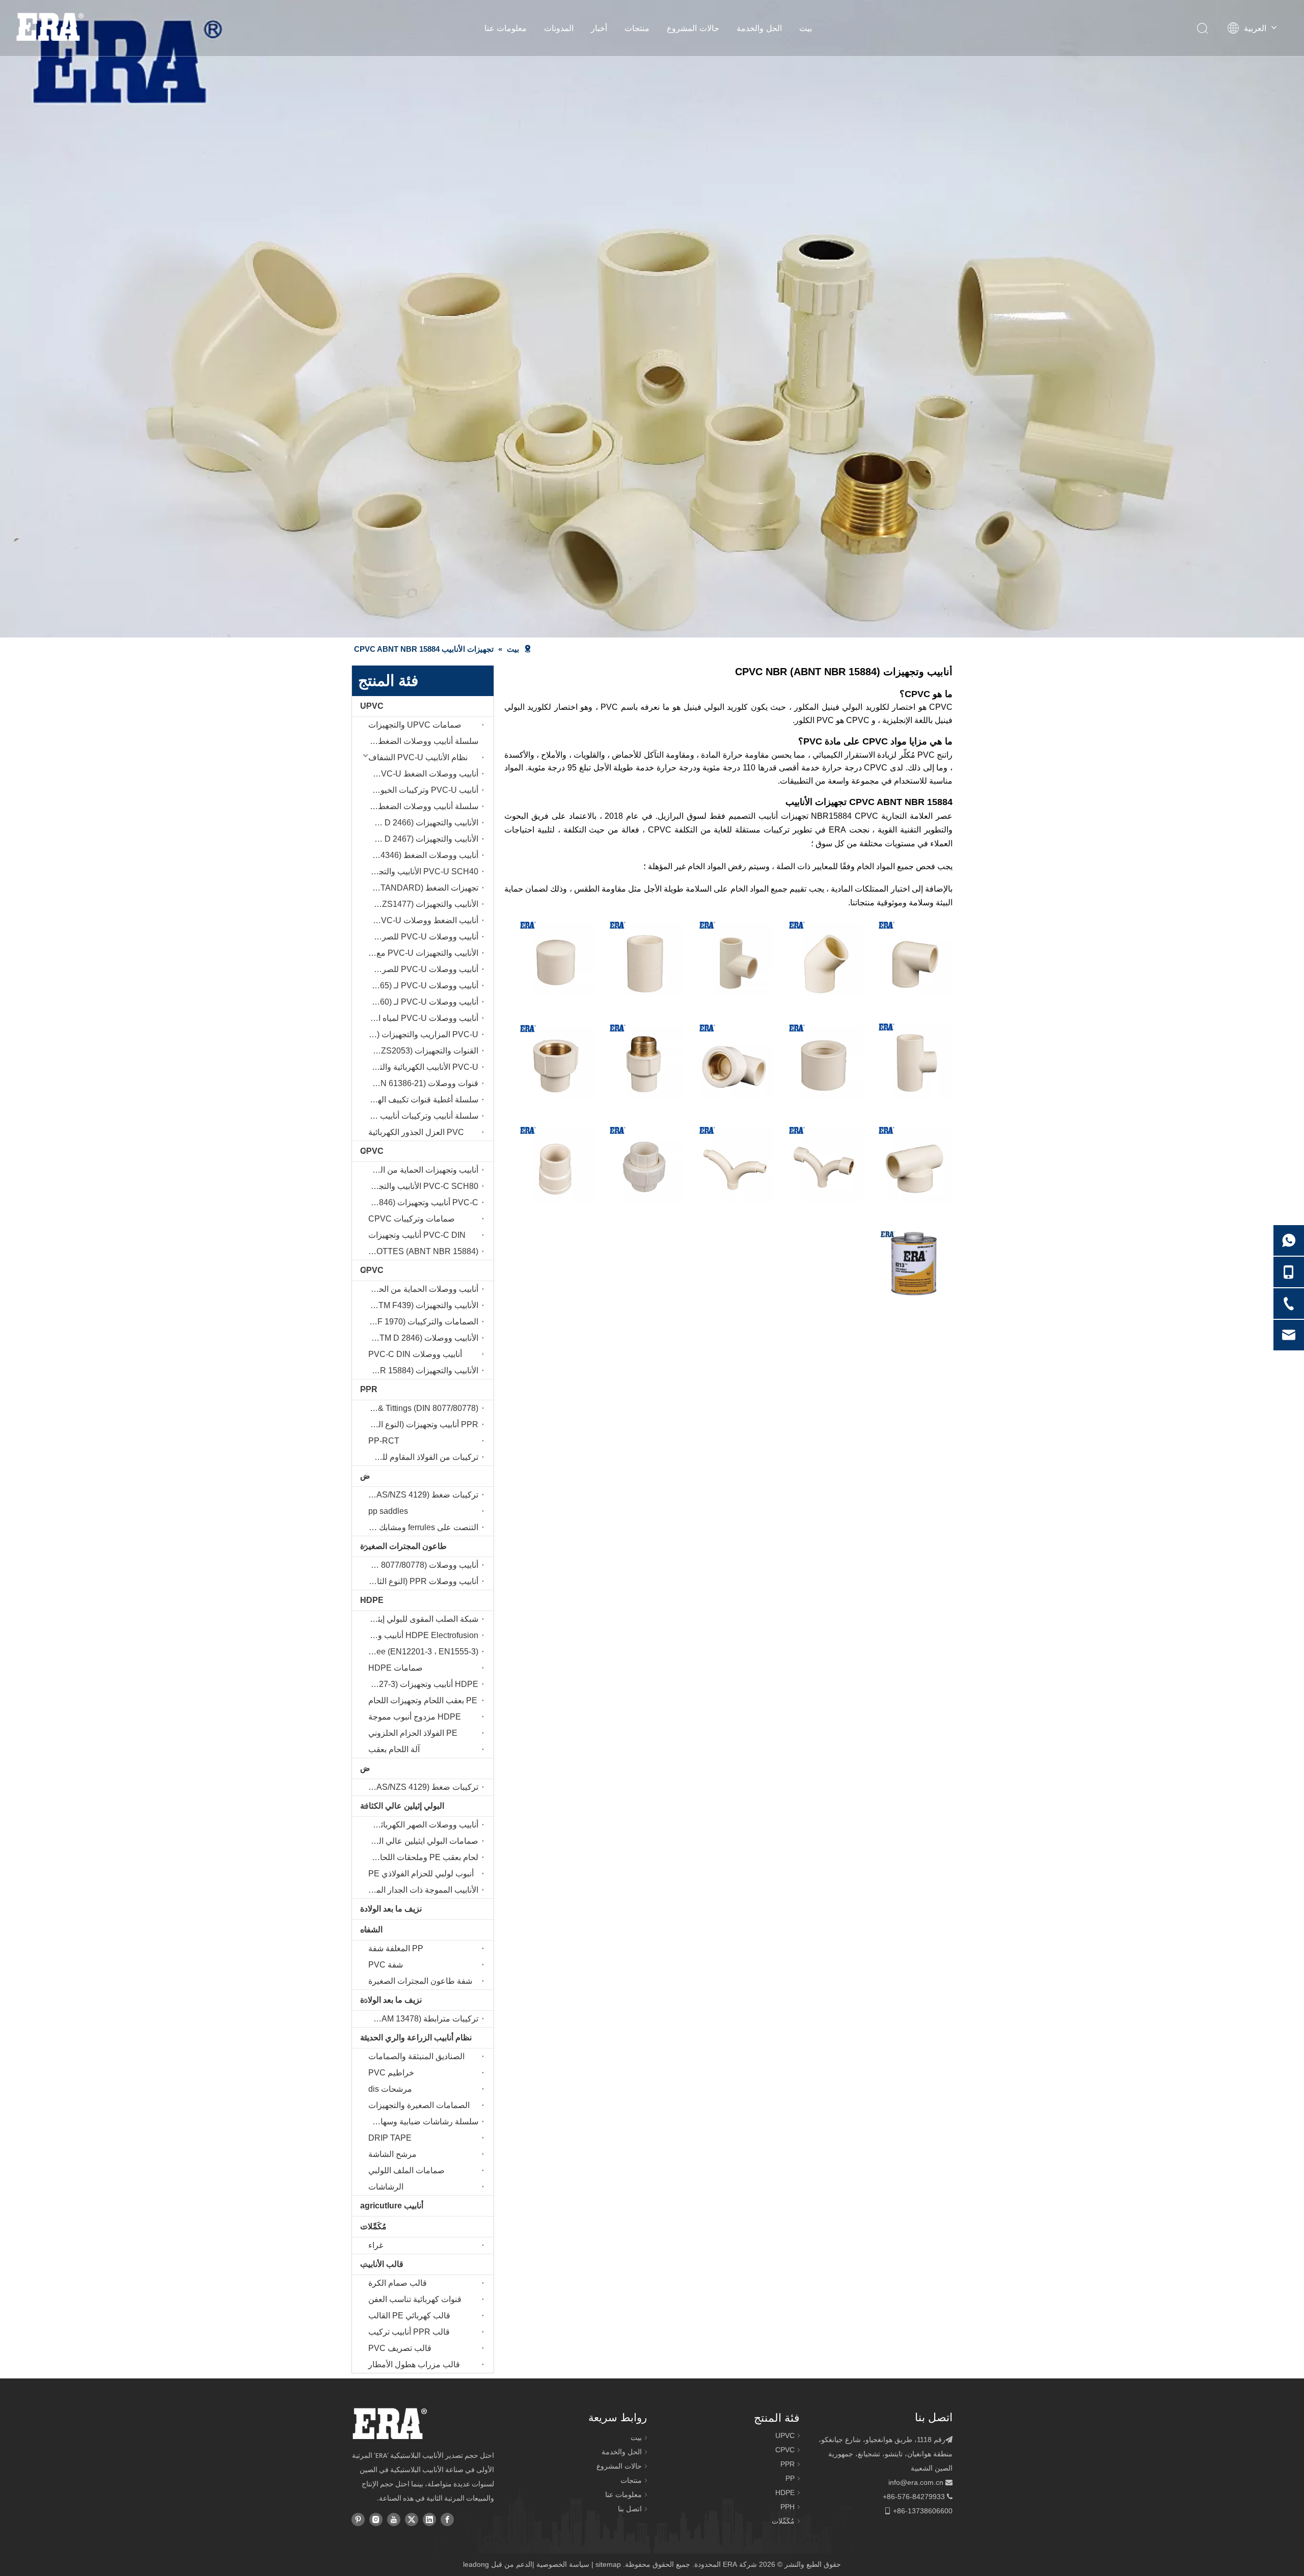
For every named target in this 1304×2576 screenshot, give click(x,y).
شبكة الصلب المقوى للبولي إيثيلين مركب (421, 1619)
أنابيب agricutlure (392, 2206)
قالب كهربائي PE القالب (409, 2316)
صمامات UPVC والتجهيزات (415, 725)
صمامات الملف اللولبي (406, 2170)
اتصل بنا (630, 2509)
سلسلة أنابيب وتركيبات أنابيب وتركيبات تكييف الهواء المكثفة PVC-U (421, 1116)
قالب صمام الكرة (398, 2283)
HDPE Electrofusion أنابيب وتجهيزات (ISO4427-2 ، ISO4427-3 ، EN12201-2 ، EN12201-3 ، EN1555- (421, 1635)
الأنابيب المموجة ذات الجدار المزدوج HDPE (421, 1890)
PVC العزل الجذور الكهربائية (416, 1132)
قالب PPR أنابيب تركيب (409, 2332)
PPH (787, 2507)
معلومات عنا (506, 28)
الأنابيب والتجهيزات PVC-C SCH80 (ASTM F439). (421, 1305)
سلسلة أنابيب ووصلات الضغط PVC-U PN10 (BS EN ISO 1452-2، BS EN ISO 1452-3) (421, 741)
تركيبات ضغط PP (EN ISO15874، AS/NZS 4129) (421, 1787)
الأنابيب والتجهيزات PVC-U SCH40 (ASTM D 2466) (421, 823)
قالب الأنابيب (382, 2264)
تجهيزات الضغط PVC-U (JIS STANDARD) (421, 888)
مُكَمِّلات (373, 2226)
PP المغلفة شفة (396, 1948)
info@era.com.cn (916, 2482)
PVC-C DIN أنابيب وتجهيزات (417, 1235)
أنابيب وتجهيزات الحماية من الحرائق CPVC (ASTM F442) (421, 1170)
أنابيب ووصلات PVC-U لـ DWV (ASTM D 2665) (421, 986)
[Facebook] (447, 2518)
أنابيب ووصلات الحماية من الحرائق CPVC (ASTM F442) (421, 1289)
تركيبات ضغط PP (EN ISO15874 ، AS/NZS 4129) (421, 1495)
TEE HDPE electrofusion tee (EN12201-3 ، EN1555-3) (421, 1652)
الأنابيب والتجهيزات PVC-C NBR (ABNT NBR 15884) (421, 1370)
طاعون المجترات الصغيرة (403, 1546)
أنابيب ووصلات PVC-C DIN (415, 1354)
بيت (806, 28)
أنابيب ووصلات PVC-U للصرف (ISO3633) (421, 969)
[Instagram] (376, 2518)
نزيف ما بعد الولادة (391, 1909)
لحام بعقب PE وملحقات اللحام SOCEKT (421, 1857)
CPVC (372, 1151)
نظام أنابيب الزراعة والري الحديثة (416, 2038)
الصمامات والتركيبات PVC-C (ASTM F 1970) (421, 1322)
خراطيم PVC (391, 2073)
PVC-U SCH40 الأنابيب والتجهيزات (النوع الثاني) (421, 871)
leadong (476, 2564)
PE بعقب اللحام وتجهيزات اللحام (423, 1700)
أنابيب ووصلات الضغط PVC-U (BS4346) (421, 855)
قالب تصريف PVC (400, 2348)
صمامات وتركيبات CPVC (412, 1219)
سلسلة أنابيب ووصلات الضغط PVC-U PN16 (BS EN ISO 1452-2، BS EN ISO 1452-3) (421, 806)
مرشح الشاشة (392, 2154)
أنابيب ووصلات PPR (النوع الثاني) (422, 1581)
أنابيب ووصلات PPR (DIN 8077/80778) (421, 1565)
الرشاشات (386, 2187)
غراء (376, 2245)
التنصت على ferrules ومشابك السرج (421, 1527)
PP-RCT (384, 1441)
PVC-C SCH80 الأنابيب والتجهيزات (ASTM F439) (421, 1186)
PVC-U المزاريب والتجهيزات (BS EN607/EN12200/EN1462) (421, 1034)
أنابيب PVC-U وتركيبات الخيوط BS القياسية (421, 790)
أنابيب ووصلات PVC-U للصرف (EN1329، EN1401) (421, 937)
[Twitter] (412, 2518)
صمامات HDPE (396, 1668)
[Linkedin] (429, 2518)
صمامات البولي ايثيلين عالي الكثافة (421, 1841)
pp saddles (388, 1511)
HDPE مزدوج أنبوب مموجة (415, 1717)
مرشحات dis (390, 2089)
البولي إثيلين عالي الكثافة (402, 1806)
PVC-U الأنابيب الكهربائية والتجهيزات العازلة (421, 1067)
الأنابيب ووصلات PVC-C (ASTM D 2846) (421, 1338)
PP (790, 2478)
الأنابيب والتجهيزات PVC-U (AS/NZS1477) (421, 904)
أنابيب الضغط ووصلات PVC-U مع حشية (421, 920)
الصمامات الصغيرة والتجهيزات (419, 2105)
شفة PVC (386, 1965)
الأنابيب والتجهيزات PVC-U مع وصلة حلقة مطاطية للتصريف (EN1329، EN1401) (421, 953)
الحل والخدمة (759, 28)
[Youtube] (394, 2518)
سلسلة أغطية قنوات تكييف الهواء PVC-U (421, 1100)
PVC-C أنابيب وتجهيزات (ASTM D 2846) (421, 1202)
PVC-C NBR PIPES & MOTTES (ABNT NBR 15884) (421, 1251)
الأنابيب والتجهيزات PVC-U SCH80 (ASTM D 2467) (421, 839)
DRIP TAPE (390, 2138)
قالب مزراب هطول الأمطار (414, 2364)
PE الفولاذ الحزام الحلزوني (413, 1733)
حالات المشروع (693, 28)
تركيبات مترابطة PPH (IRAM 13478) (421, 2019)
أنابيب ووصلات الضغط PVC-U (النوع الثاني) (421, 774)
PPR (369, 1389)
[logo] (389, 2424)
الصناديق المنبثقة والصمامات (416, 2056)
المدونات (559, 28)
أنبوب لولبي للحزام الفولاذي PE (421, 1874)
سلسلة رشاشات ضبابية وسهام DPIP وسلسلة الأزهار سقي (421, 2122)
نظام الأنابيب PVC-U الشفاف (418, 757)
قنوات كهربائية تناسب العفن (415, 2299)
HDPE (372, 1600)
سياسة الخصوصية (563, 2564)
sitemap (608, 2564)
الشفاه (371, 1930)
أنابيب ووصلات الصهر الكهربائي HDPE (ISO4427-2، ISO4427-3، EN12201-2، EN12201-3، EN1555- (421, 1825)
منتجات (637, 28)
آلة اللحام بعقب (394, 1749)
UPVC (372, 706)
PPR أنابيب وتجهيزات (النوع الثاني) (421, 1424)
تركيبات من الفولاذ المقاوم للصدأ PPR (421, 1457)
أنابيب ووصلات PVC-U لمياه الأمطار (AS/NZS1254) (421, 1018)
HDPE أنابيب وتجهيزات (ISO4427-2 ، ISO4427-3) (421, 1684)
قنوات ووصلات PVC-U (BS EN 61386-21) (421, 1083)
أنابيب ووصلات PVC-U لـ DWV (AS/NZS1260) (421, 1002)
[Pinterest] (358, 2518)
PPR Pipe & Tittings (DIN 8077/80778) (421, 1408)
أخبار (599, 28)
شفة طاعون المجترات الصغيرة (420, 1981)
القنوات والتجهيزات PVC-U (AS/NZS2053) (421, 1051)
